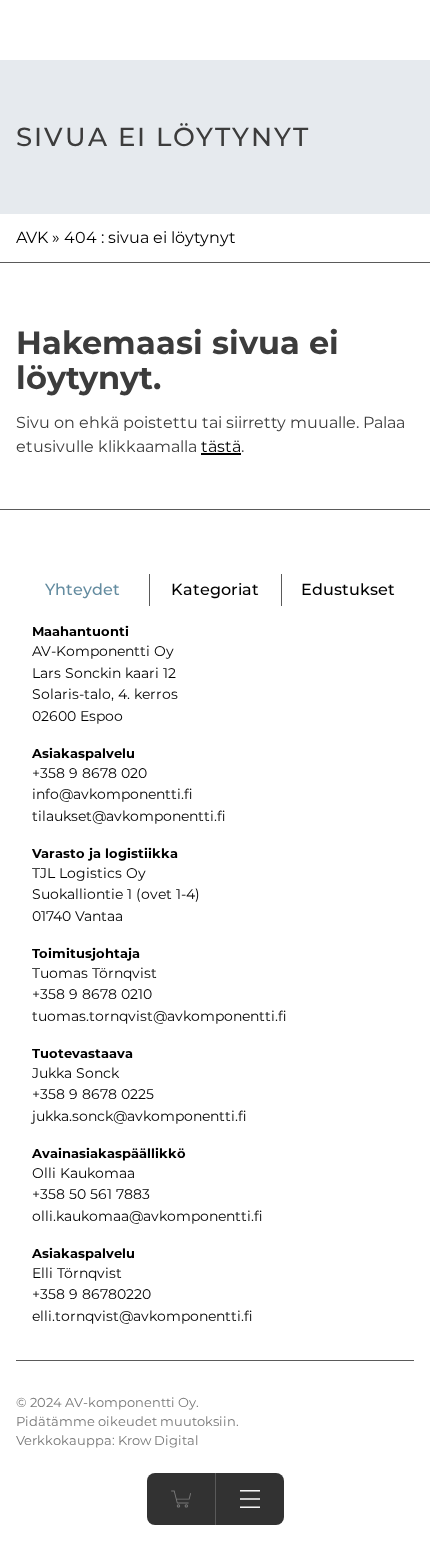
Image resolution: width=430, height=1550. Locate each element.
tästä (221, 446)
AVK (32, 237)
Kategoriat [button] (215, 589)
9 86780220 (110, 1294)
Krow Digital (158, 1440)
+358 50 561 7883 (91, 1194)
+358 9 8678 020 (89, 773)
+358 (50, 1294)
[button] (249, 1499)
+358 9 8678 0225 (93, 1094)
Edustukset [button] (348, 589)
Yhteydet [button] (82, 589)
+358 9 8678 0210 (92, 994)
